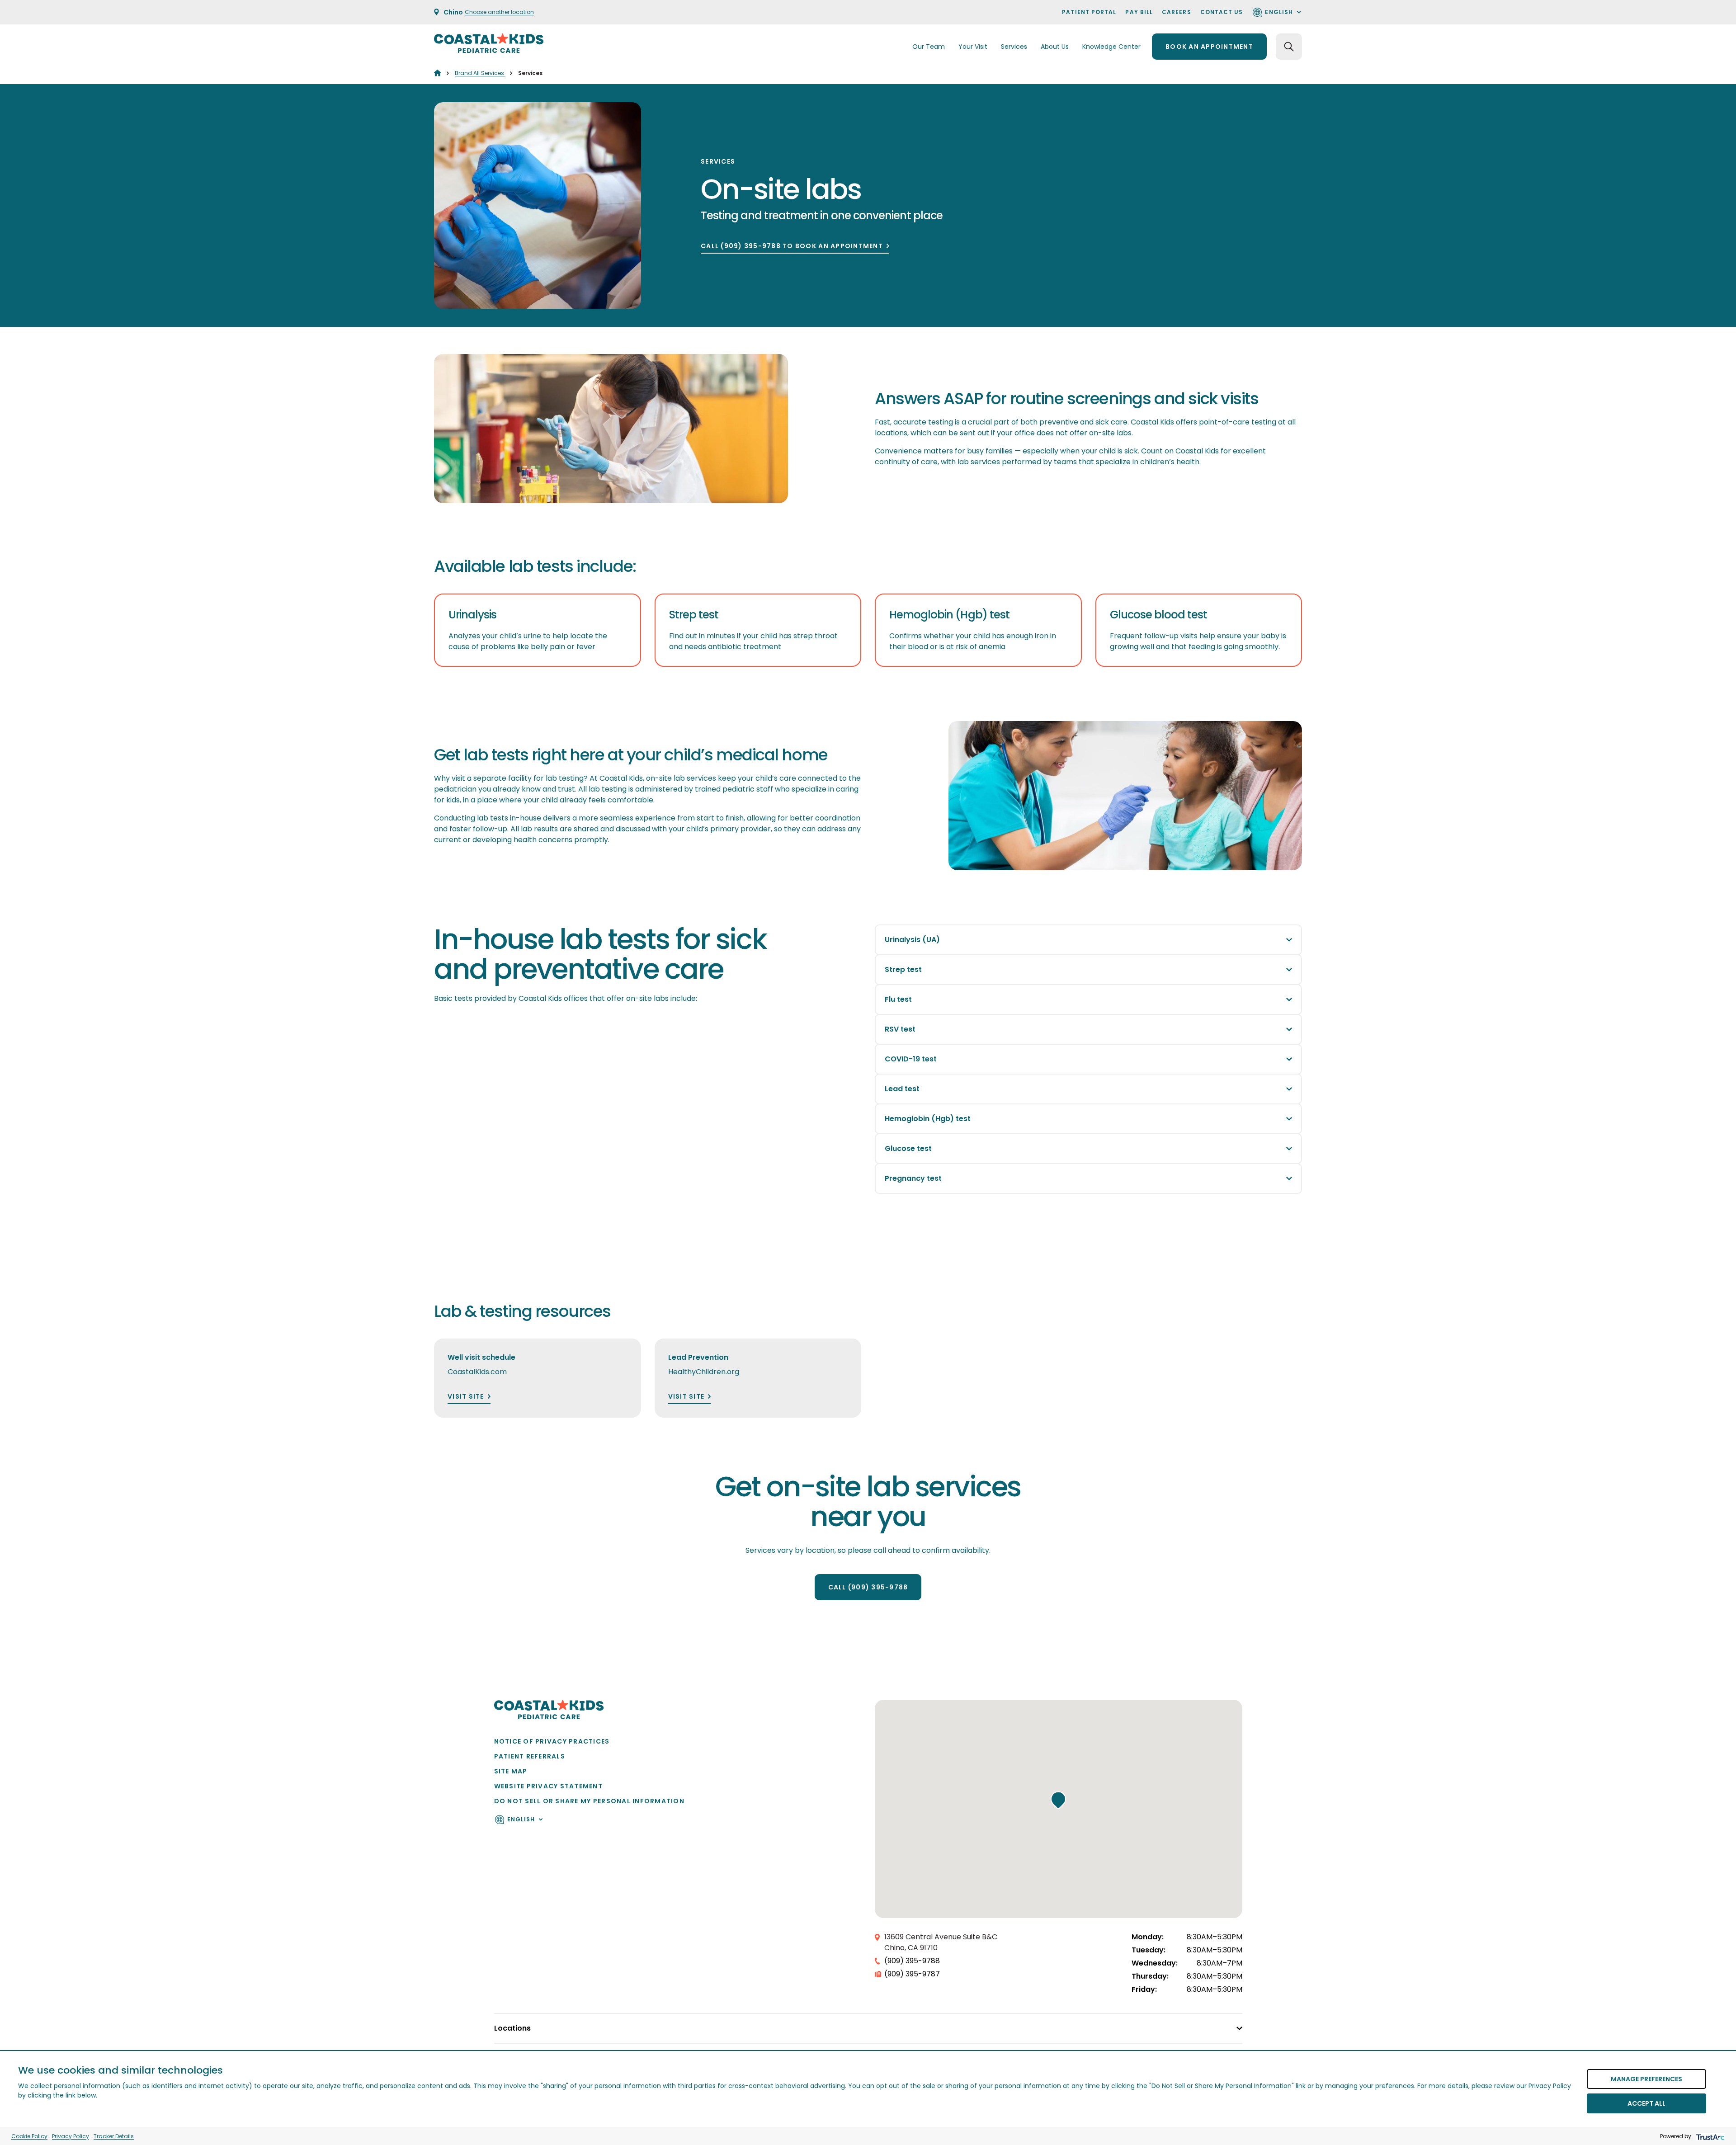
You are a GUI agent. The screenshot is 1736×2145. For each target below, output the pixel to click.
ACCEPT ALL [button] (1646, 2103)
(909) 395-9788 (912, 1961)
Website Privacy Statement (549, 1786)
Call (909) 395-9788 (868, 1587)
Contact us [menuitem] (1222, 12)
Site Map (511, 1771)
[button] (1058, 1800)
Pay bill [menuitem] (1139, 12)
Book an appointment (1209, 47)
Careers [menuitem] (1177, 12)
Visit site (466, 1397)
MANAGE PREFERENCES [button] (1646, 2079)
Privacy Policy (71, 2136)
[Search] (1289, 47)
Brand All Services (480, 73)
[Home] (437, 73)
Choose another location (499, 12)
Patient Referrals (530, 1756)
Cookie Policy (29, 2136)
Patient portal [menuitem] (1089, 12)
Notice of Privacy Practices (552, 1741)
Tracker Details (114, 2136)
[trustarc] (1710, 2136)
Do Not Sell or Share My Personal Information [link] (589, 1801)
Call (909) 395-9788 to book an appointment (792, 246)
